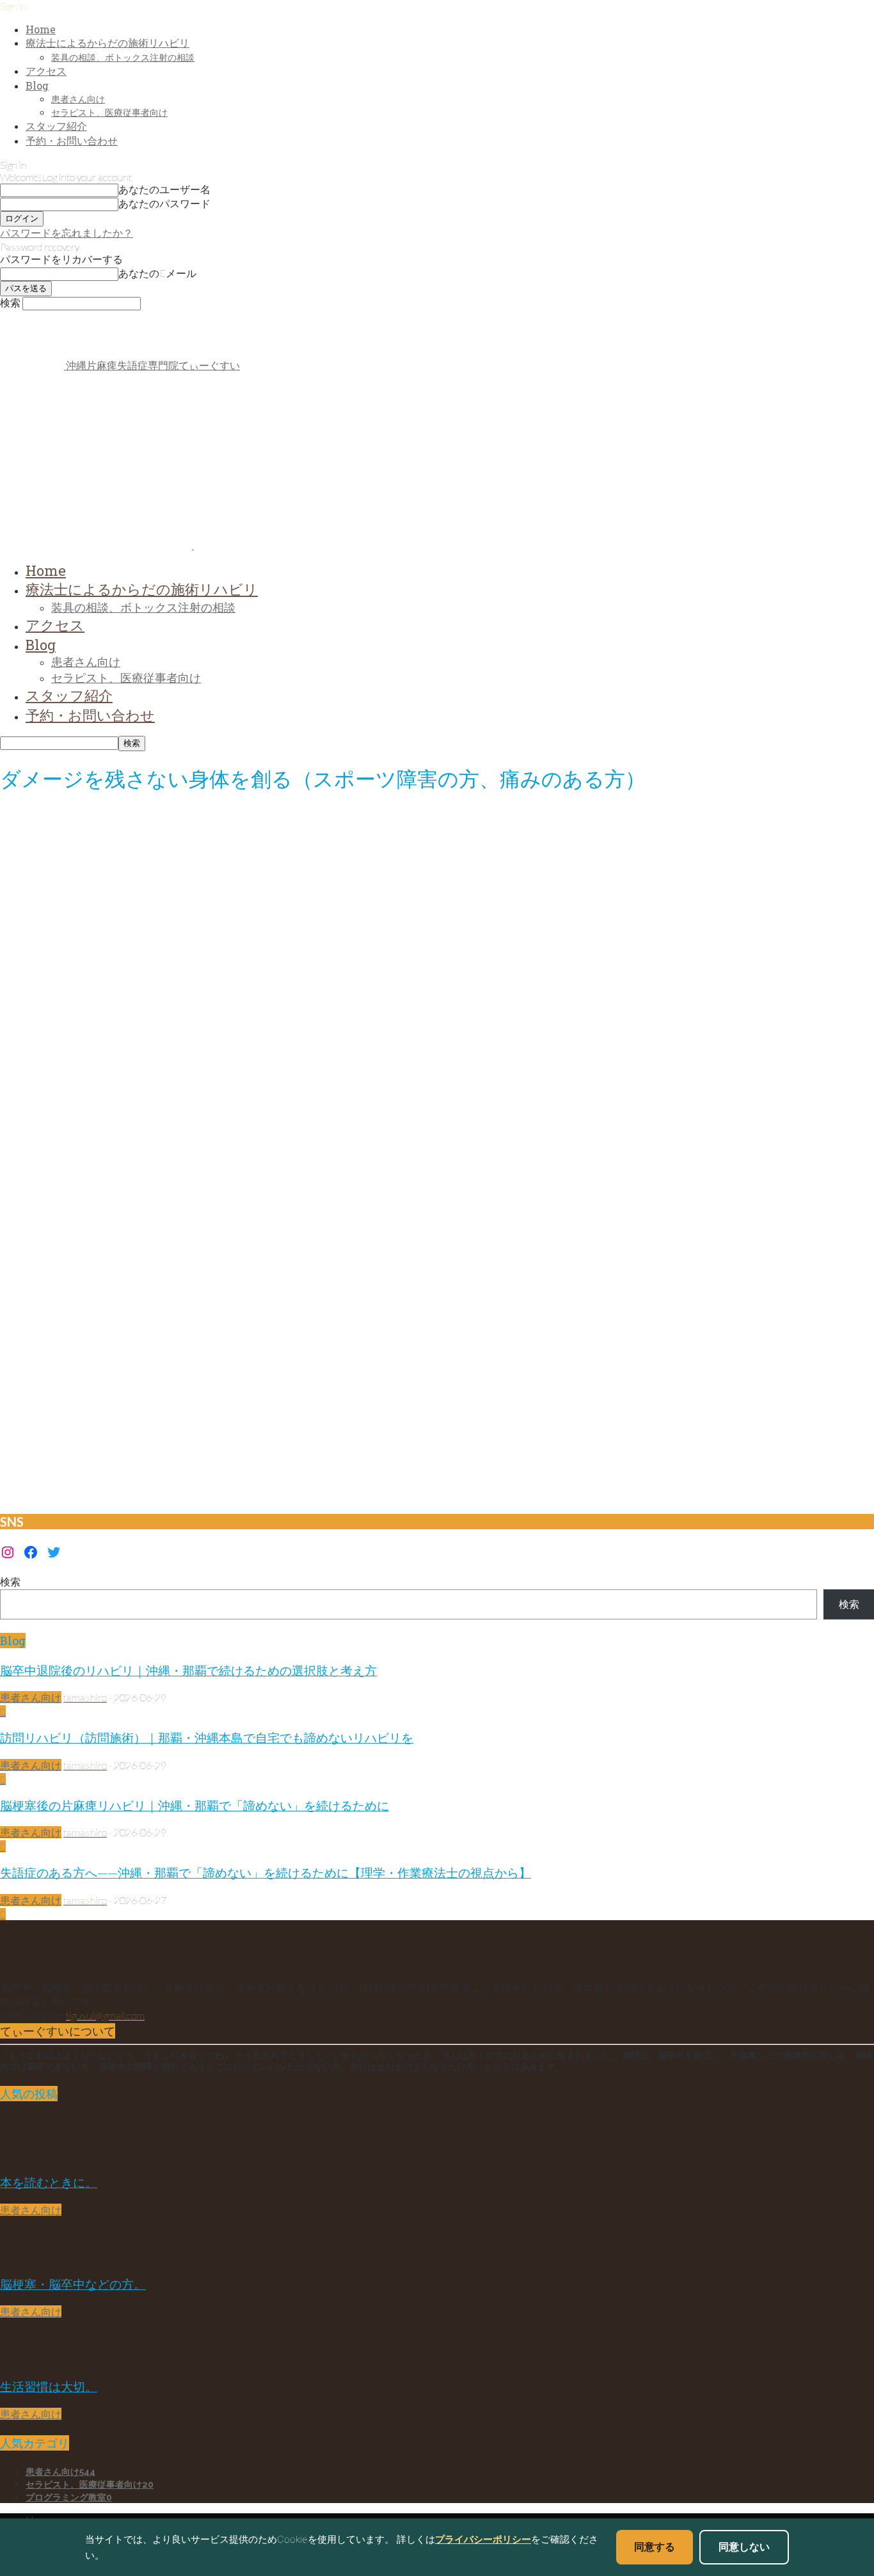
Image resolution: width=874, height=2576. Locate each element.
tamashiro (85, 1697)
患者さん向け (78, 99)
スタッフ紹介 (56, 126)
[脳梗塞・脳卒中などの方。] (32, 2258)
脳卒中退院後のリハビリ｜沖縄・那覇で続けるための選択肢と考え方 (188, 1670)
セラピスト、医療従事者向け (109, 112)
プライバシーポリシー (483, 2539)
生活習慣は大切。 (49, 2386)
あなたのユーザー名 (164, 189)
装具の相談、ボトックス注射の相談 (123, 57)
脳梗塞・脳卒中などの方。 (73, 2284)
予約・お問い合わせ (72, 140)
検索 (10, 1581)
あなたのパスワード (164, 203)
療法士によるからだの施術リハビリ (107, 43)
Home (41, 29)
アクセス (46, 71)
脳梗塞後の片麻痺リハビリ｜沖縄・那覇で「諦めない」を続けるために (195, 1805)
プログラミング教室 (69, 2497)
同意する (655, 2547)
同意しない (744, 2547)
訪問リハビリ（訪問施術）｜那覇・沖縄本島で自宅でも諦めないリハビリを (207, 1737)
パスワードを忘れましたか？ (67, 233)
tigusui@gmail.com (105, 2015)
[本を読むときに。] (32, 2156)
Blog (37, 85)
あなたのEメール (157, 273)
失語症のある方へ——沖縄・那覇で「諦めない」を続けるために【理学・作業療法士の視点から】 (266, 1872)
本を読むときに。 (49, 2182)
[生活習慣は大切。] (32, 2360)
